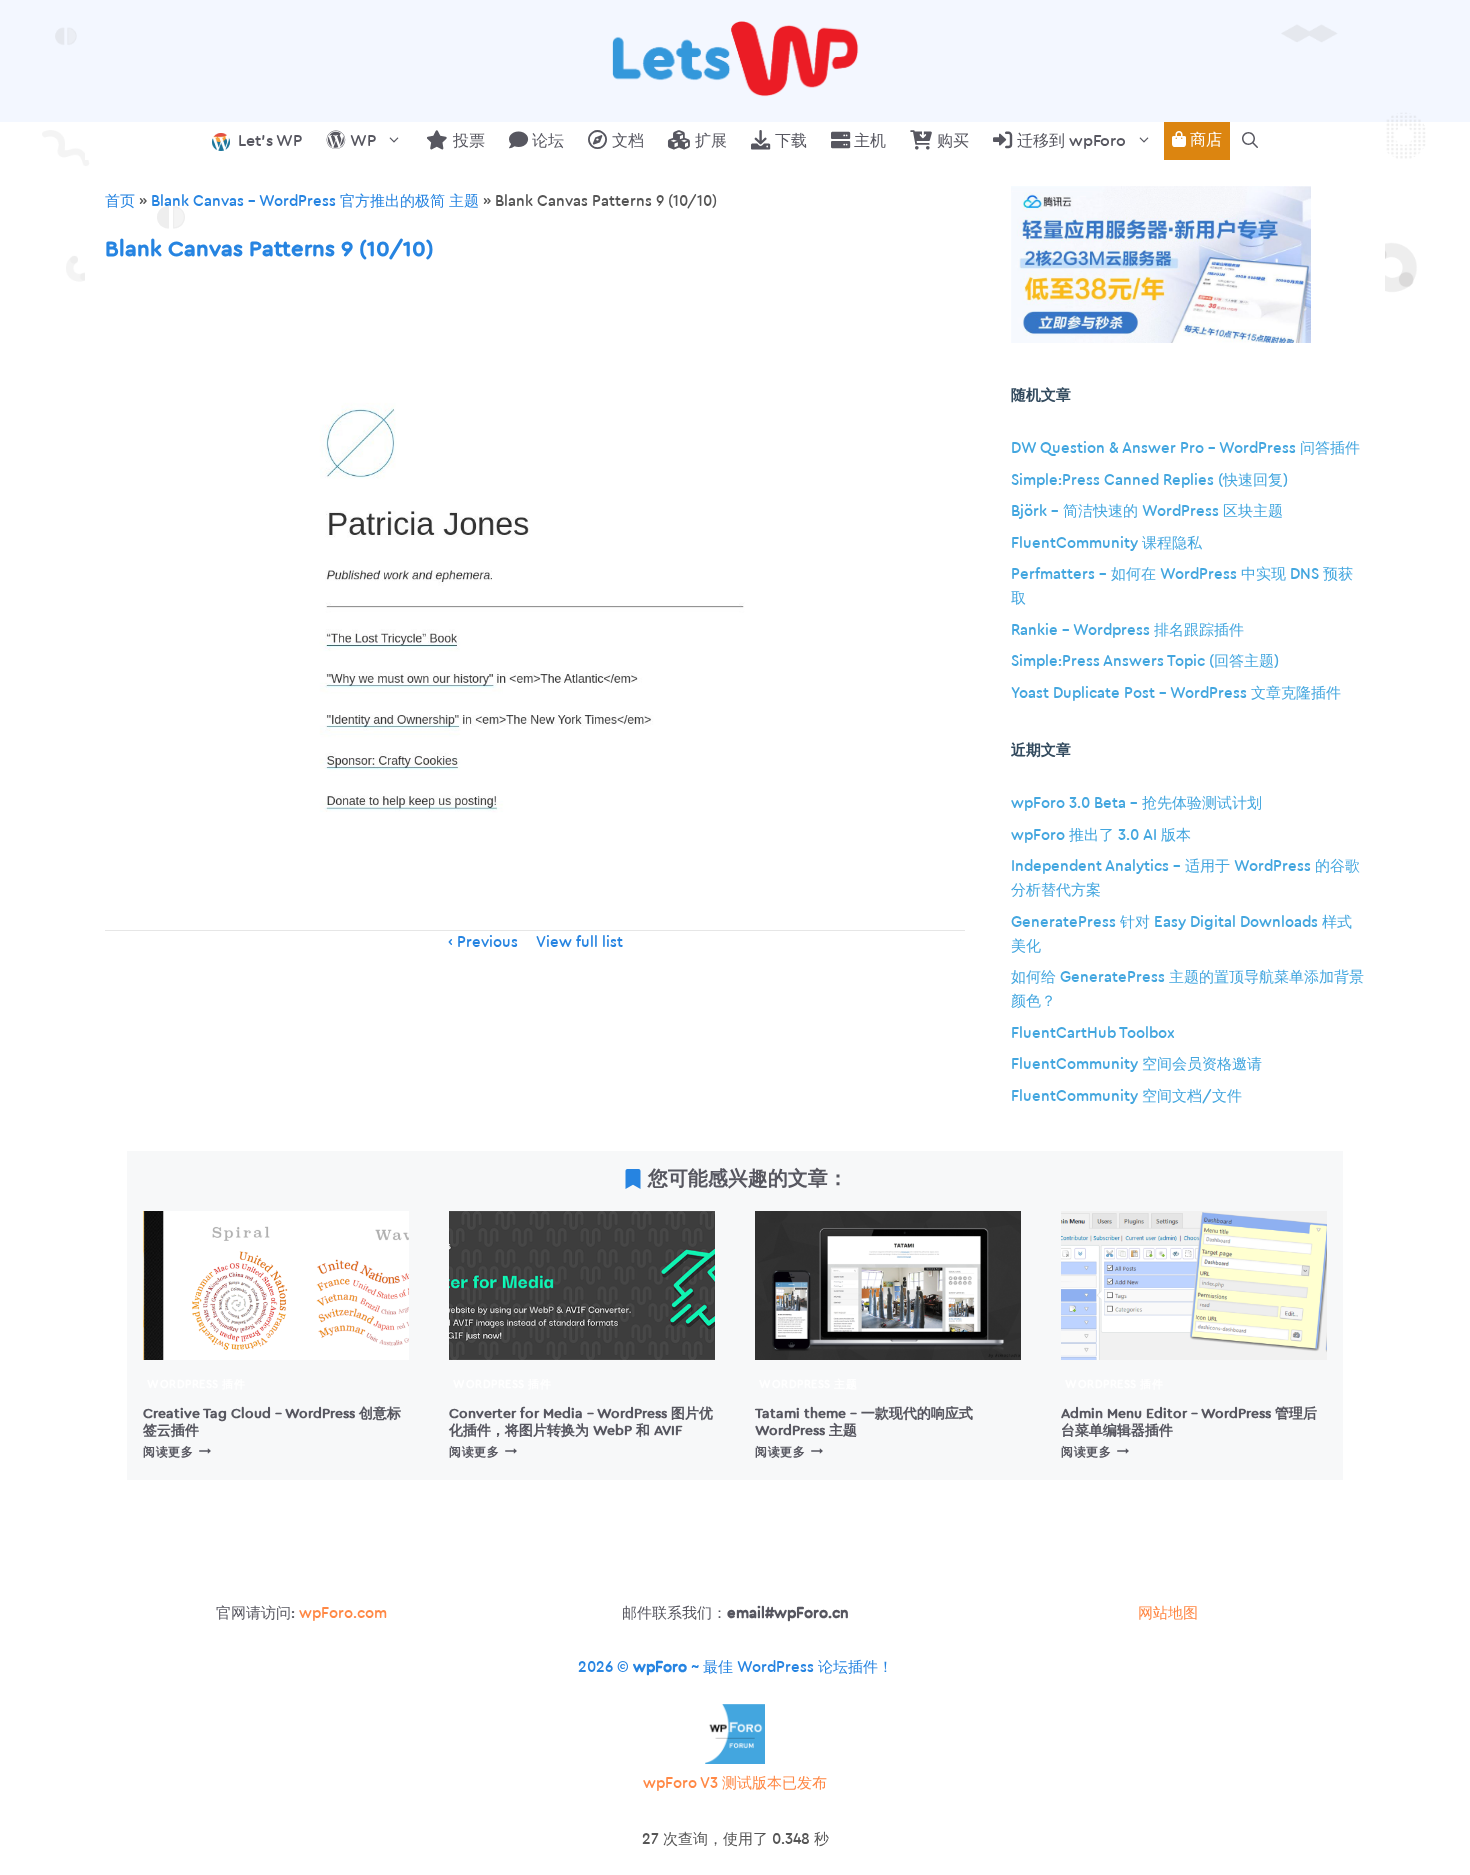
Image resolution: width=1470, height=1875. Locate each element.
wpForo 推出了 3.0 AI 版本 (1101, 835)
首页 (120, 201)
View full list (579, 942)
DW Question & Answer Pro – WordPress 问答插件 (1185, 448)
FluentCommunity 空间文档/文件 (1126, 1096)
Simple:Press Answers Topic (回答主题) (1145, 661)
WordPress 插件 (196, 1385)
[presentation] (276, 1286)
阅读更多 (177, 1452)
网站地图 (1168, 1613)
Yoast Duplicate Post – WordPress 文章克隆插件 (1176, 693)
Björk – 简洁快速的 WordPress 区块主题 (1147, 511)
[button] (1250, 141)
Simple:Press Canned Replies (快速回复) (1149, 480)
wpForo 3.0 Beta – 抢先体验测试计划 (1136, 803)
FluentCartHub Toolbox (1093, 1033)
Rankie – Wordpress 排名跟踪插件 (1127, 630)
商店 (1204, 140)
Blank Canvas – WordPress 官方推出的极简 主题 (315, 201)
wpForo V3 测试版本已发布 (735, 1783)
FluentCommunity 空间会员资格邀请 (1136, 1064)
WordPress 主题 (808, 1385)
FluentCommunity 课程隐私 (1106, 543)
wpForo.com (343, 1613)
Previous (487, 942)
